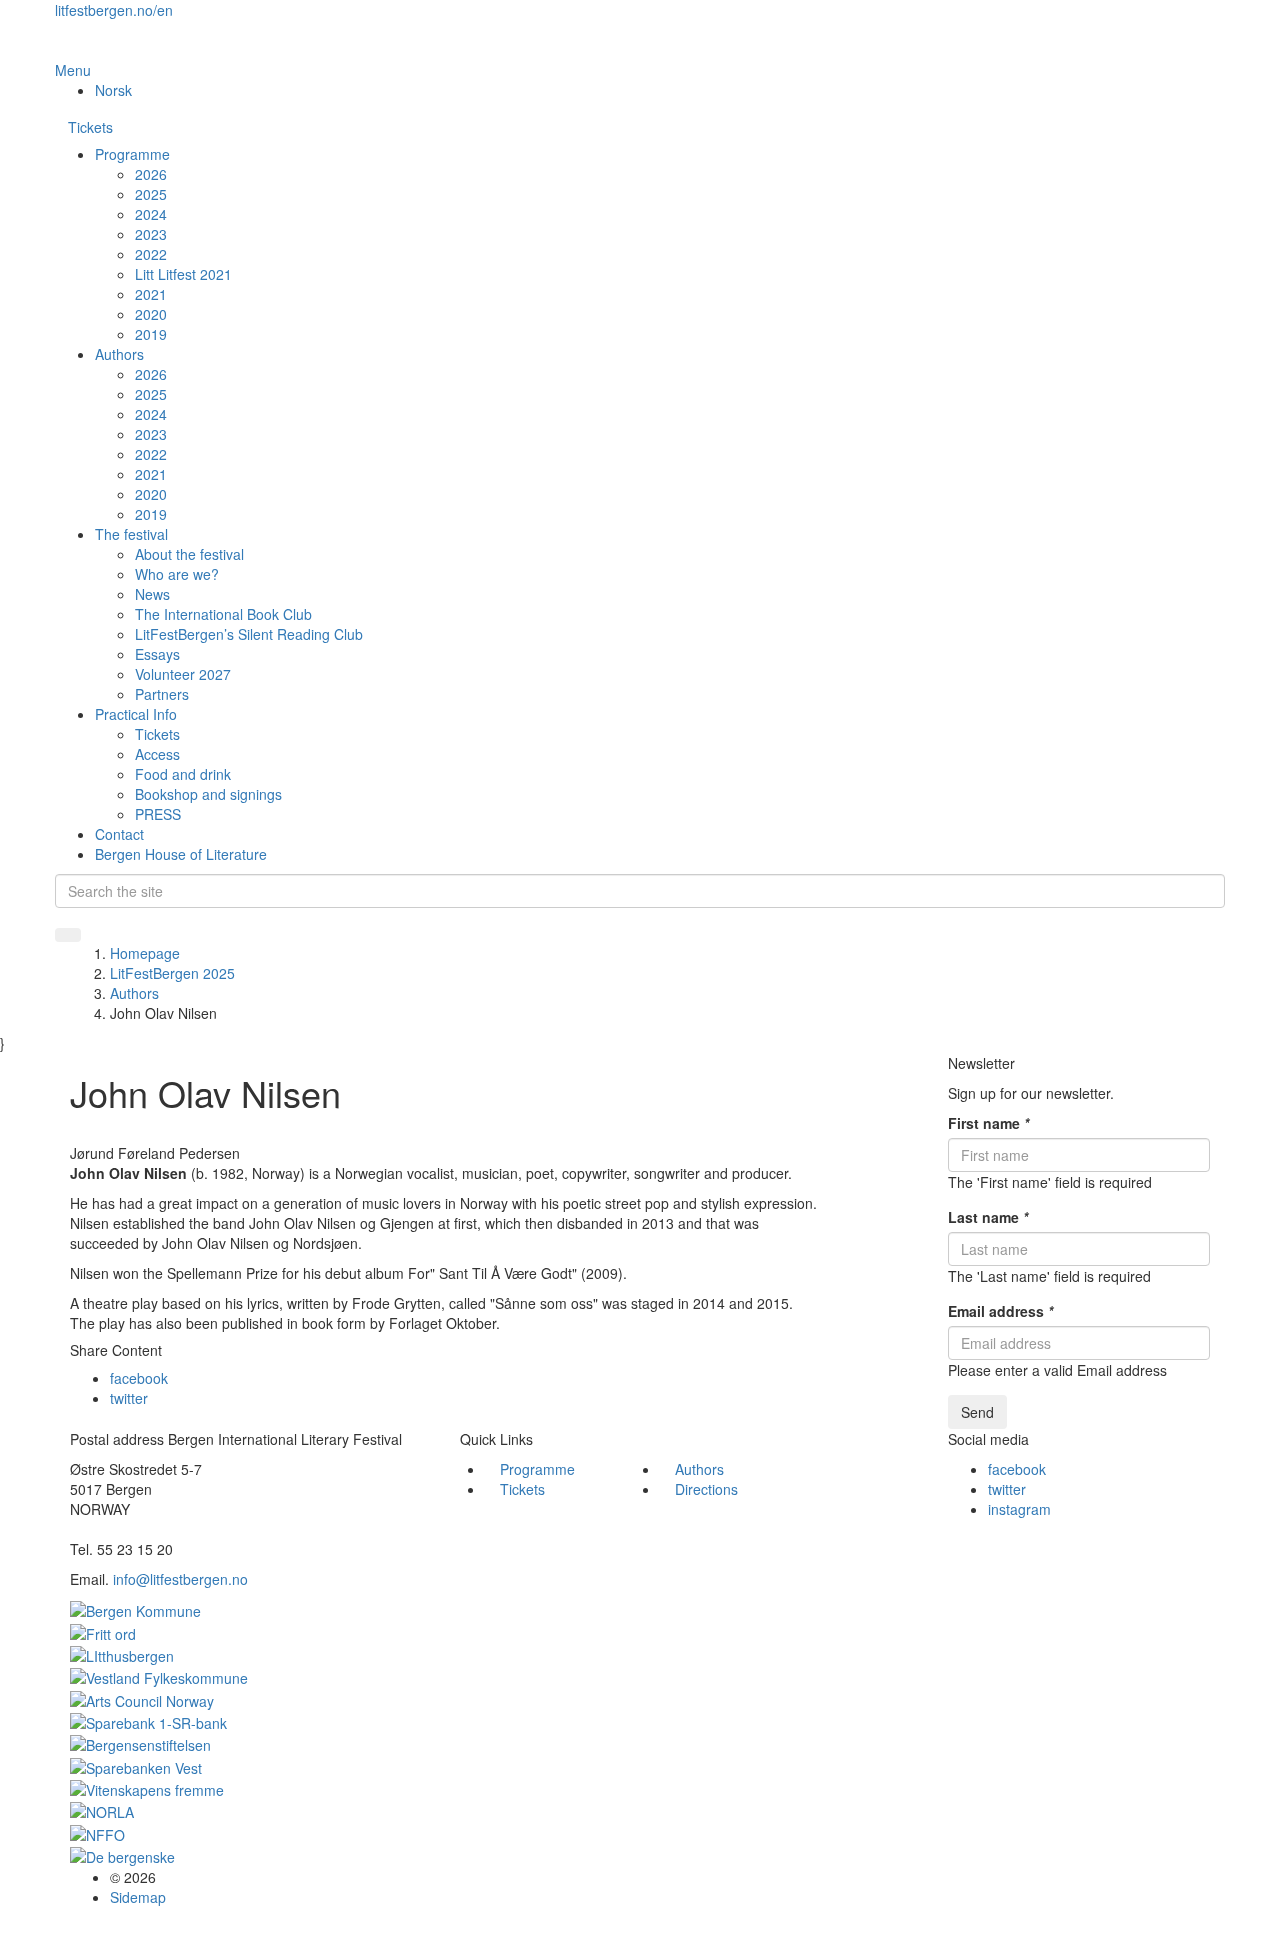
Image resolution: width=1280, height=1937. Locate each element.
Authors (119, 354)
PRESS (158, 814)
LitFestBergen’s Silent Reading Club (249, 634)
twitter (129, 1398)
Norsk (113, 90)
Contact (119, 834)
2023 (151, 234)
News (152, 594)
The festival (131, 534)
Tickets (90, 127)
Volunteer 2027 (183, 674)
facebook (139, 1378)
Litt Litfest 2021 (183, 274)
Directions (706, 1489)
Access (157, 754)
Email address (1000, 1311)
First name (988, 1123)
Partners (162, 694)
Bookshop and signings (208, 794)
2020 (151, 314)
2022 (151, 254)
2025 (151, 194)
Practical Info (136, 714)
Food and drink (183, 774)
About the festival (189, 554)
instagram (1019, 1509)
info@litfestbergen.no (180, 1579)
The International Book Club (223, 614)
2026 (151, 174)
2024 (151, 214)
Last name (988, 1217)
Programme (132, 154)
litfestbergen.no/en (114, 10)
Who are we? (177, 574)
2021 (151, 294)
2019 (151, 334)
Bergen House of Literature (181, 854)
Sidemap (138, 1897)
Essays (157, 654)
